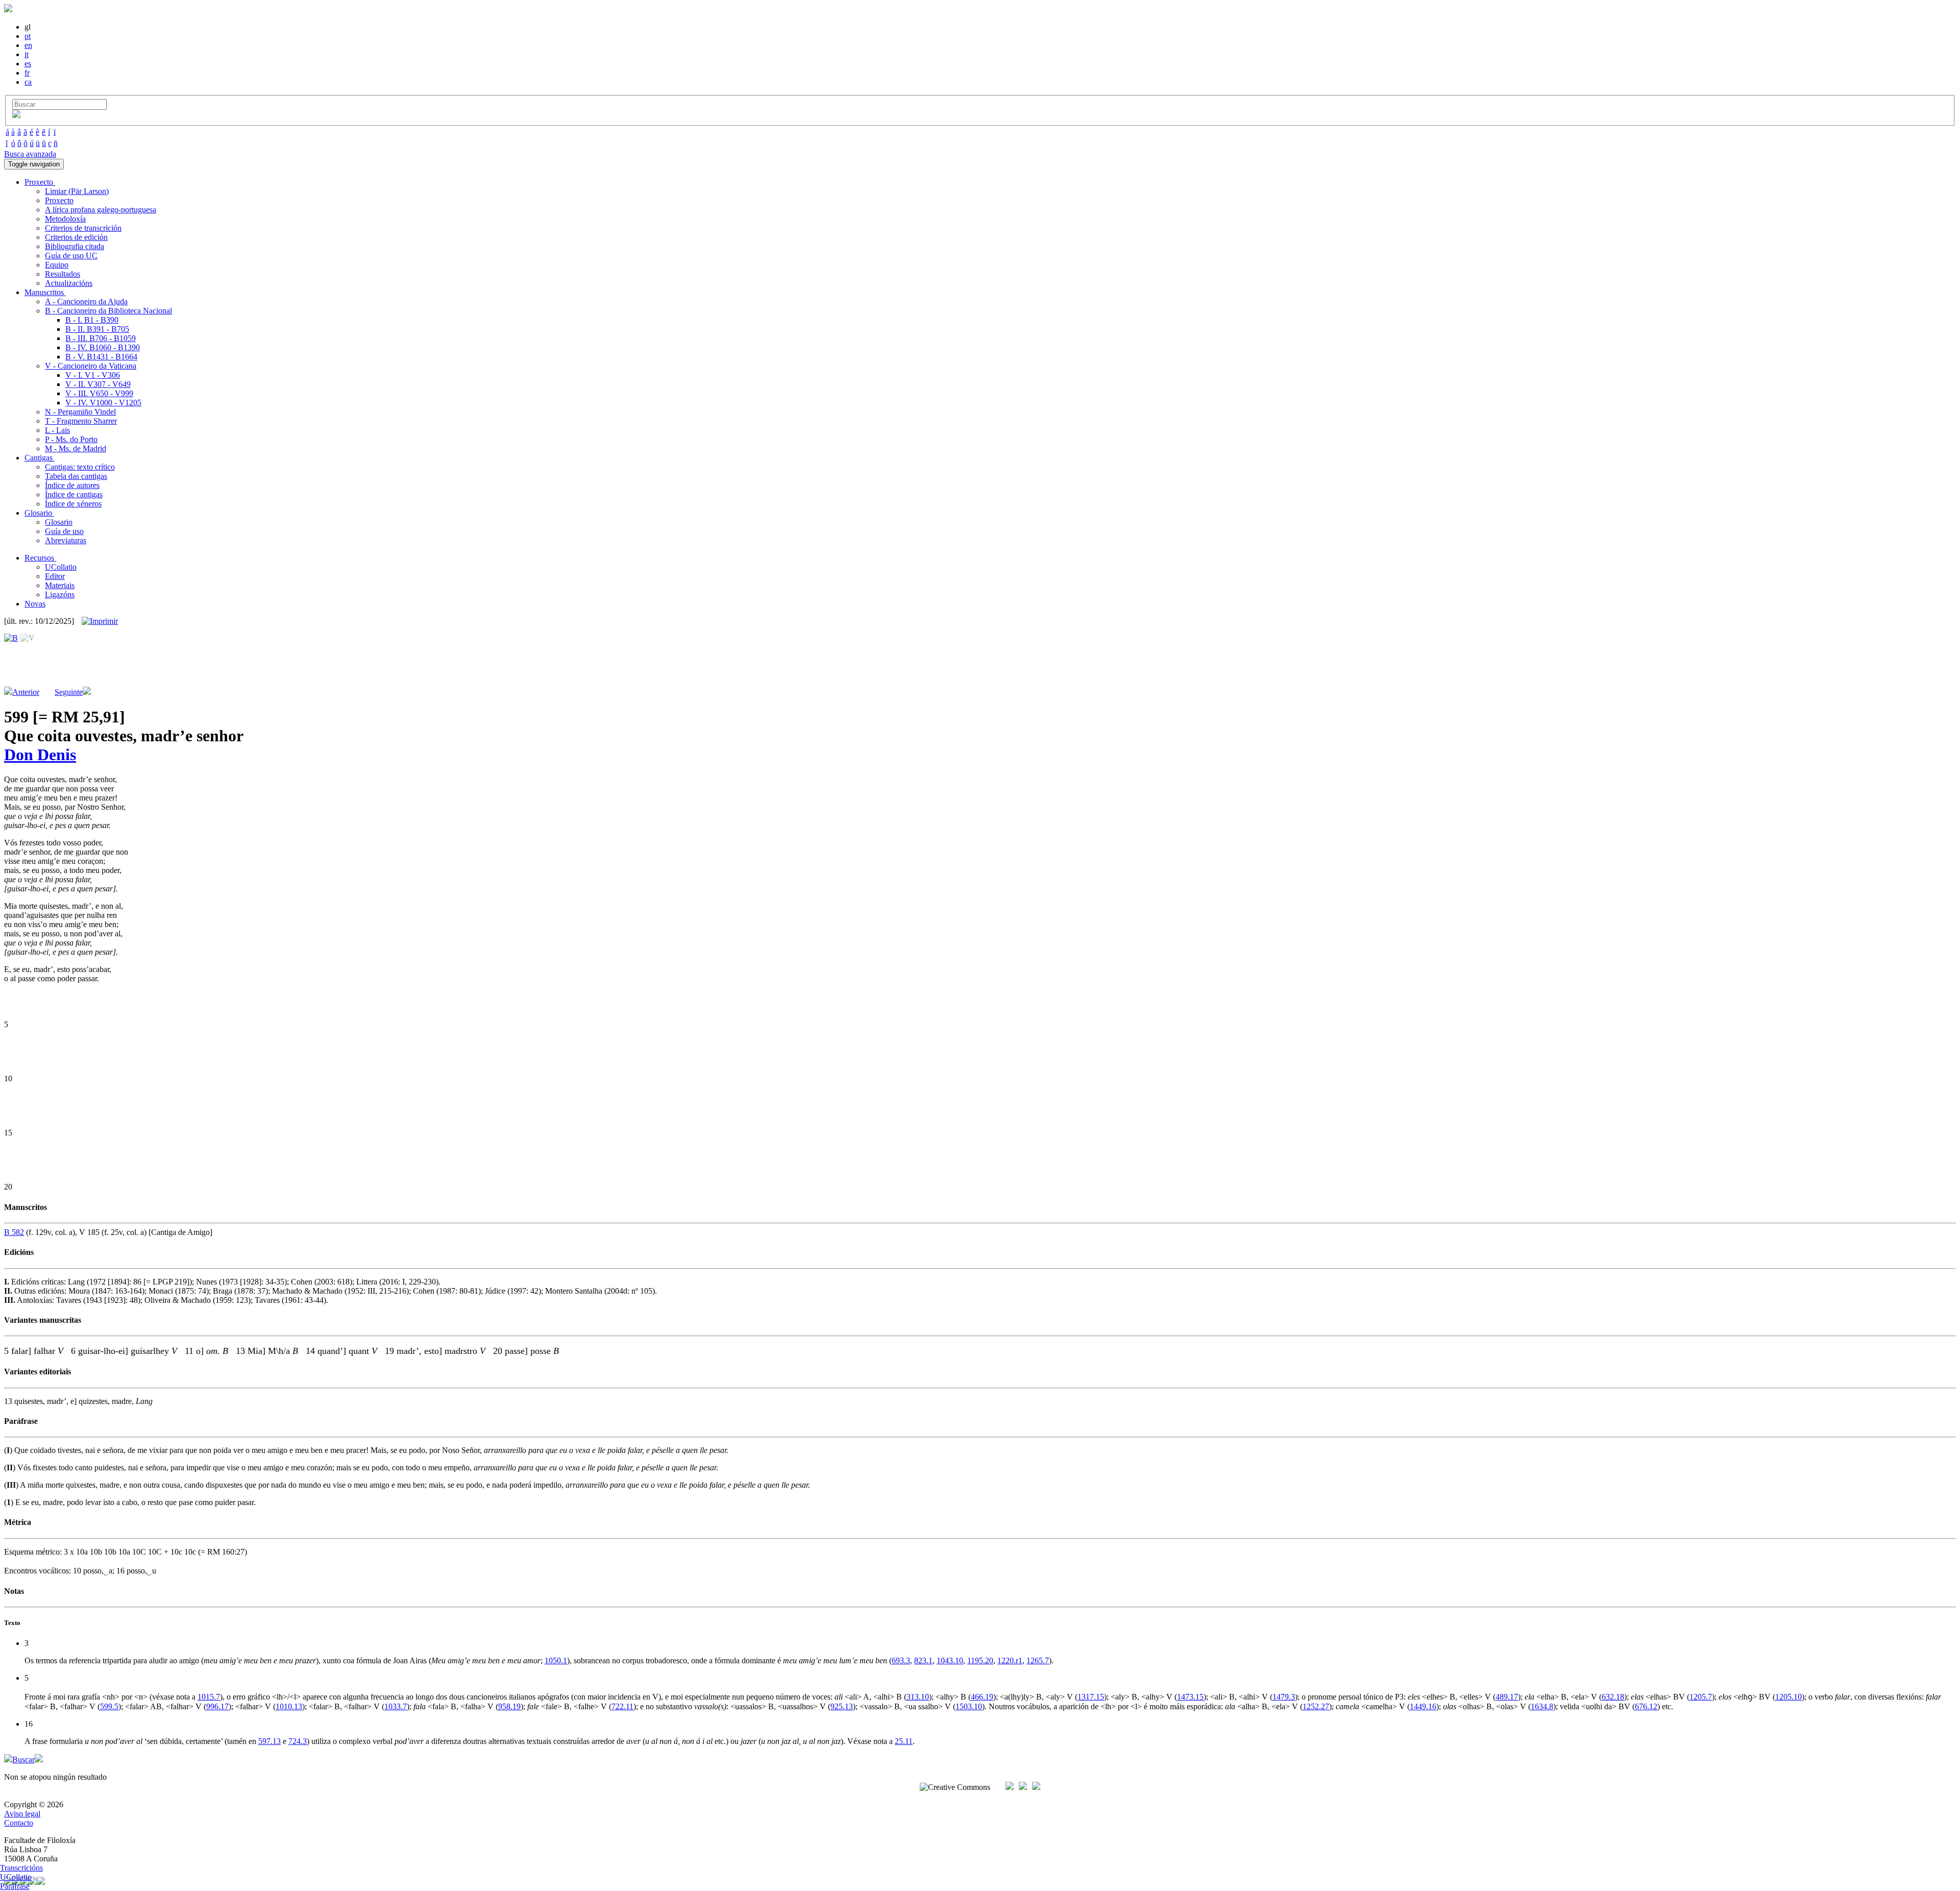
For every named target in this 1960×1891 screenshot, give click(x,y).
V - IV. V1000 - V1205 (103, 403)
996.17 (217, 1706)
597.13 (269, 1741)
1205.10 (1788, 1697)
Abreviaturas (66, 540)
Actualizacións (69, 283)
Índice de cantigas (74, 494)
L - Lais (57, 430)
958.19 (509, 1706)
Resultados (63, 274)
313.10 (918, 1697)
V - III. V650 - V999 (99, 393)
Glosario (59, 522)
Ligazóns (60, 595)
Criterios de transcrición (83, 228)
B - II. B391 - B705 (97, 329)
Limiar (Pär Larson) (77, 191)
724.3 (298, 1741)
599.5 (109, 1706)
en (28, 45)
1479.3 (1284, 1697)
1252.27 (1316, 1706)
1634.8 (1542, 1706)
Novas (35, 604)
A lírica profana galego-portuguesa (101, 210)
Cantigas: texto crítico (80, 467)
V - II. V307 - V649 (98, 384)
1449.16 (1423, 1706)
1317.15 (1091, 1697)
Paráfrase (15, 1886)
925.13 (842, 1706)
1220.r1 (1010, 1660)
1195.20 (980, 1660)
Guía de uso (64, 531)
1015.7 (209, 1697)
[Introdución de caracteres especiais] (16, 115)
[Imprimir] (100, 621)
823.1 (923, 1660)
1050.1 (556, 1660)
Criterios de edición (76, 237)
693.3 (901, 1660)
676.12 (1646, 1706)
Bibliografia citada (75, 246)
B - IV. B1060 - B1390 (103, 347)
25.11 (904, 1741)
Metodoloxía (65, 219)
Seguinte (69, 692)
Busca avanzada (30, 154)
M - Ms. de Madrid (76, 448)
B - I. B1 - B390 (92, 320)
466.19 (982, 1697)
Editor (55, 576)
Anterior (26, 692)
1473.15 (1190, 1697)
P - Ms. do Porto (71, 439)
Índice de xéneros (73, 504)
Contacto (19, 1823)
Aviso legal (22, 1814)
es (28, 64)
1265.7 (1038, 1660)
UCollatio (61, 567)
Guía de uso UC (71, 256)
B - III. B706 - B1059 (101, 338)
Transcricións (21, 1868)
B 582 (14, 1232)
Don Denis (40, 755)
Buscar (23, 1760)
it (27, 54)
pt (28, 36)
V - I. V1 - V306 (93, 375)
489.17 (1507, 1697)
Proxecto (59, 200)
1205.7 (1701, 1697)
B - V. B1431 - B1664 (101, 357)
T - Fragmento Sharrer (81, 421)
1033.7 (396, 1706)
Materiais (60, 585)
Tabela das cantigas (76, 476)
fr (27, 73)
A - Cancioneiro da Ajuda (86, 301)
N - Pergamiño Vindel (80, 412)
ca (28, 82)
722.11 (622, 1706)
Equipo (57, 265)
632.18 (1613, 1697)
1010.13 (289, 1706)
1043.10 (950, 1660)
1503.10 (969, 1706)
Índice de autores (72, 485)
